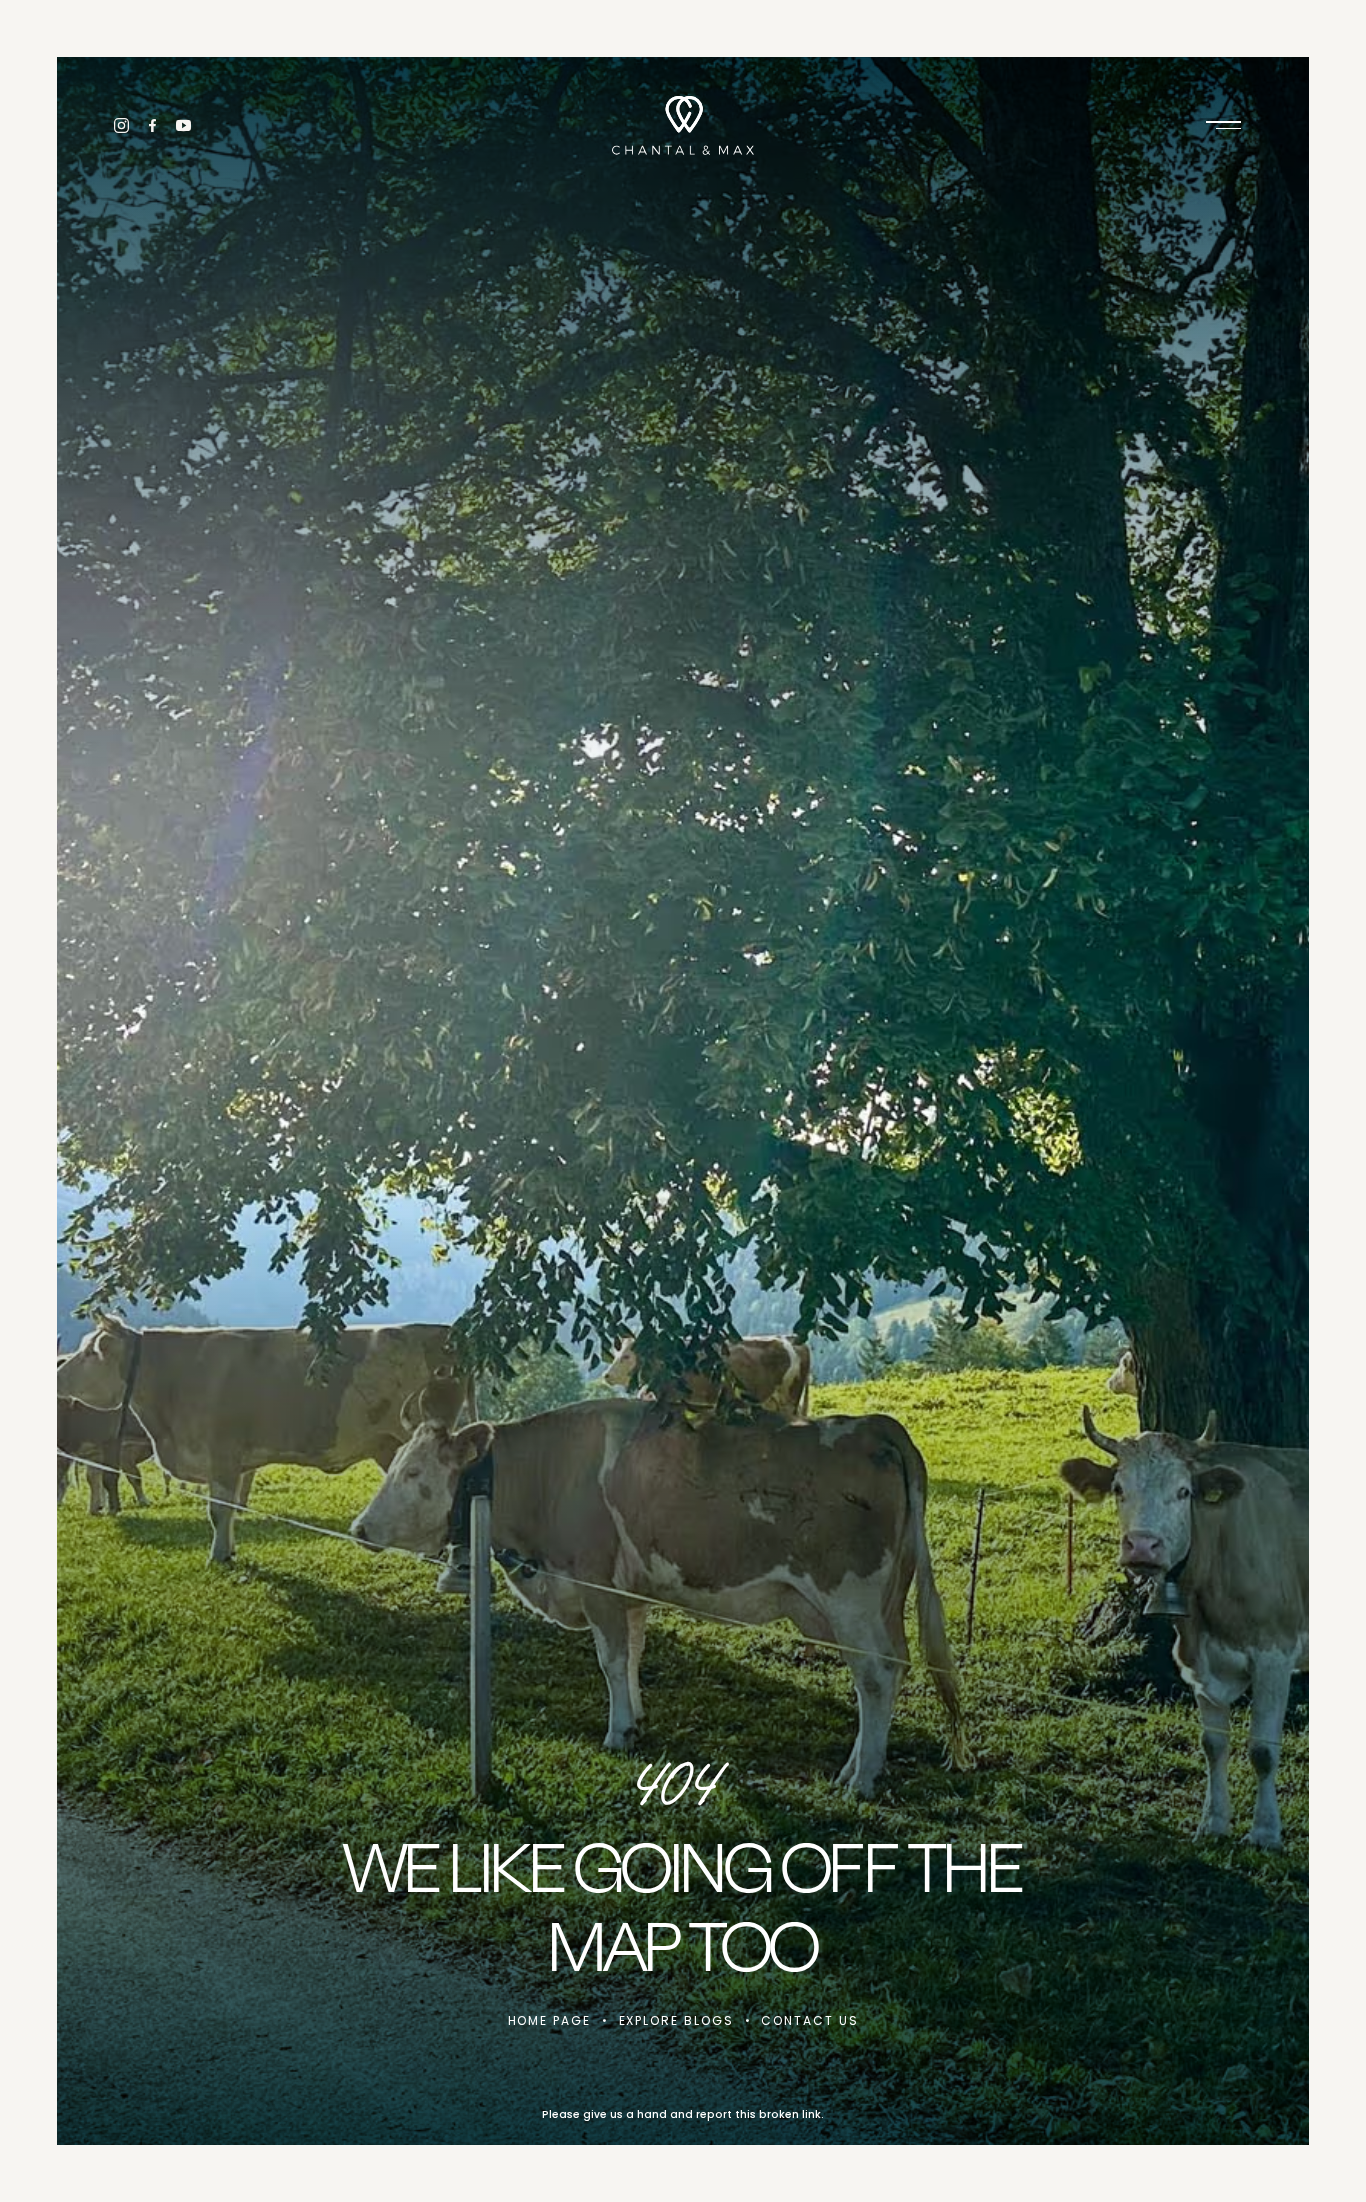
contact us (809, 2020)
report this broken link (758, 2114)
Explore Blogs (676, 2020)
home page (549, 2020)
